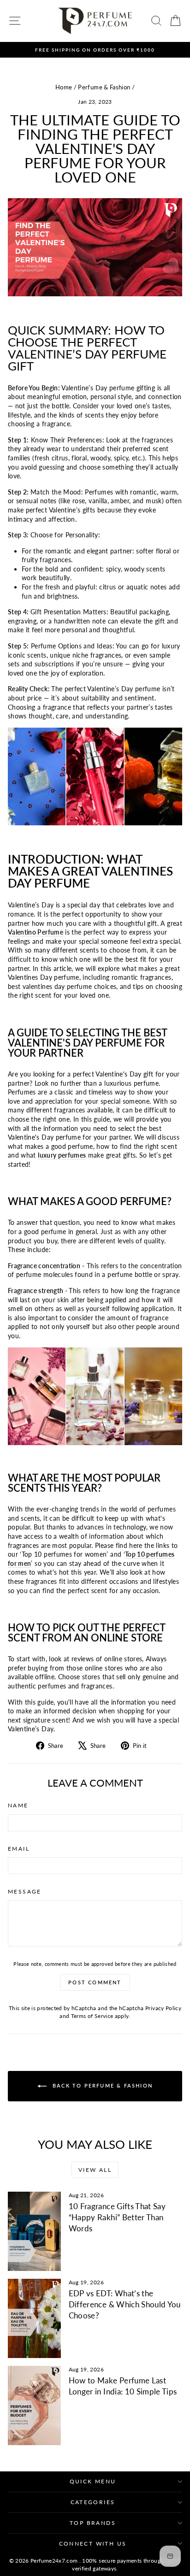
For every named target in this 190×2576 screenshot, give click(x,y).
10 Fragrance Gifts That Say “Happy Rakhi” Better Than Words (117, 2217)
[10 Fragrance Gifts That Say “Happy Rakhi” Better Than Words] (34, 2231)
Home (64, 87)
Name (18, 1805)
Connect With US (93, 2544)
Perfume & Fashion (104, 87)
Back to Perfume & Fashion (101, 2085)
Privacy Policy (163, 2008)
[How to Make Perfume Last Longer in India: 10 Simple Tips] (34, 2405)
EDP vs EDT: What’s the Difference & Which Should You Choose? (125, 2304)
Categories (93, 2502)
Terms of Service (92, 2016)
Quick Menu (93, 2481)
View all (95, 2170)
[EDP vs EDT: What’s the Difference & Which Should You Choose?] (34, 2318)
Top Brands (93, 2523)
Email (19, 1849)
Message (25, 1891)
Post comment (95, 1982)
